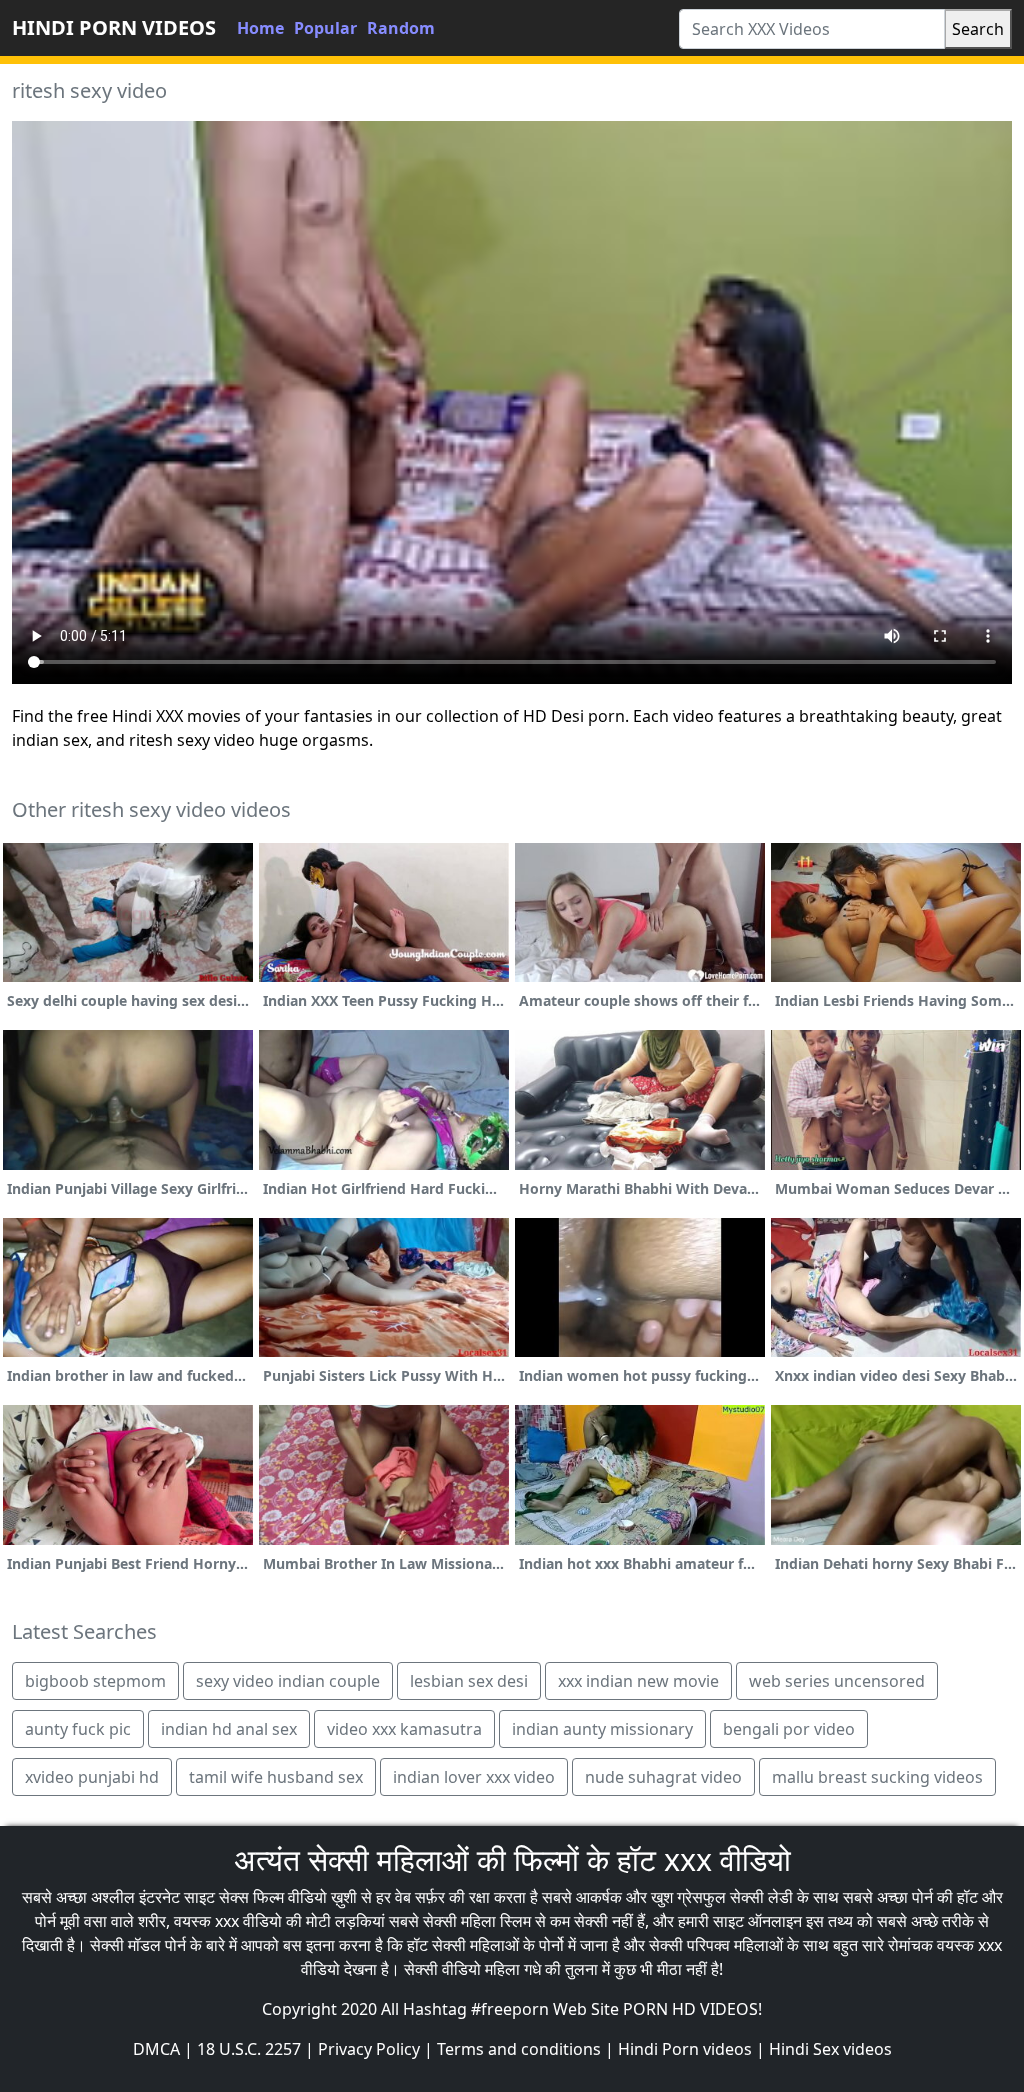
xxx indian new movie (638, 1681)
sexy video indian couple (288, 1681)
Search (978, 29)
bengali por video (789, 1729)
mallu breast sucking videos (877, 1777)
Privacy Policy (369, 2049)
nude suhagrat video (663, 1777)
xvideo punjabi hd (92, 1777)
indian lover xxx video (474, 1777)
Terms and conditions (519, 2049)
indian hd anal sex (229, 1729)
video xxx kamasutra (404, 1729)
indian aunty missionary (602, 1729)
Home (260, 28)
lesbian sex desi (469, 1681)
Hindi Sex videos (830, 2049)
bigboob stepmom (95, 1681)
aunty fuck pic (78, 1729)
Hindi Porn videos (685, 2049)
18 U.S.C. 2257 (249, 2049)
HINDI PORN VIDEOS (114, 27)
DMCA (156, 2049)
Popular (325, 28)
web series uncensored (837, 1681)
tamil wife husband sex (276, 1777)
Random (401, 28)
